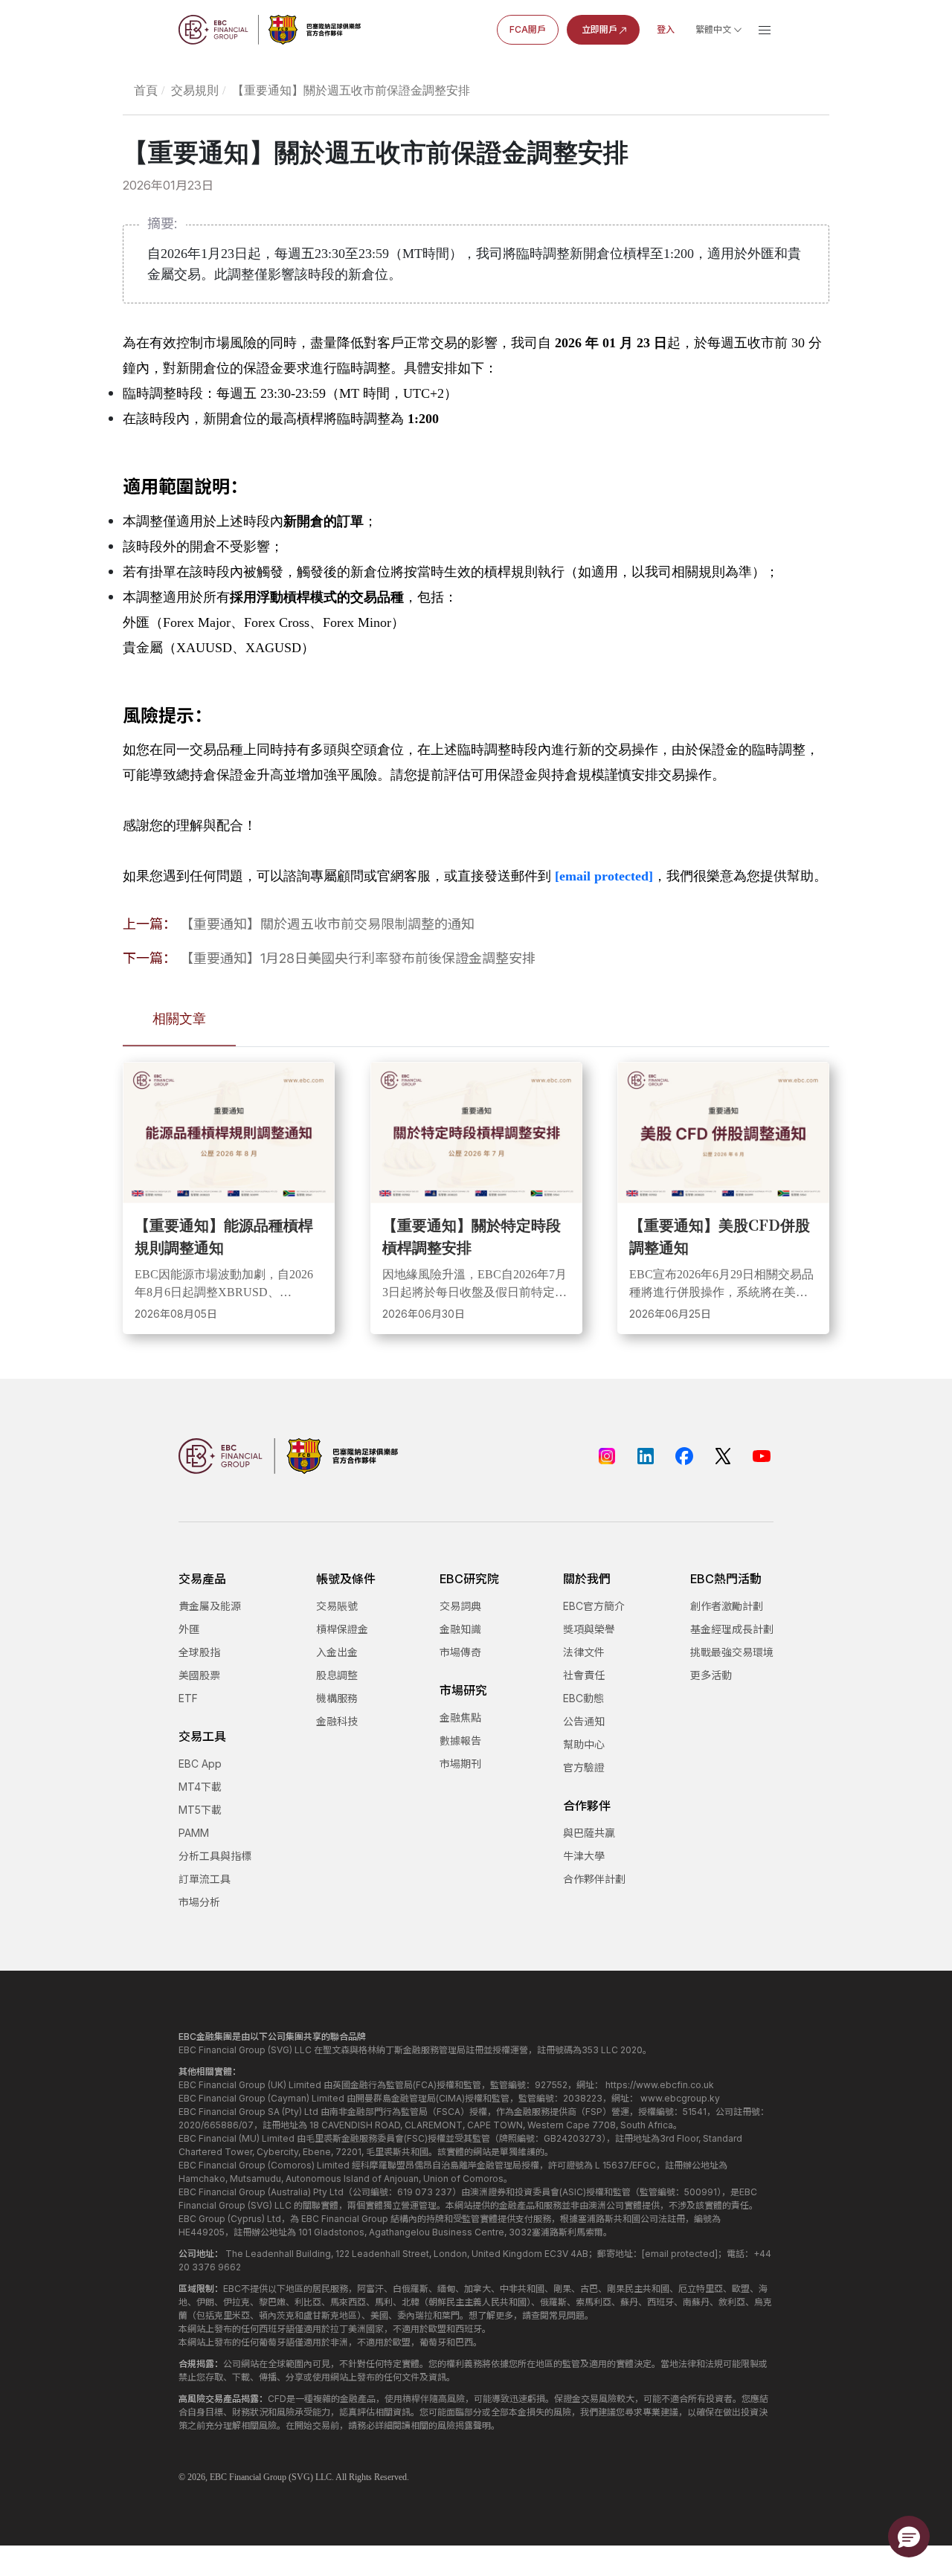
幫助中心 (584, 1744)
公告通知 (584, 1721)
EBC (218, 2477)
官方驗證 (584, 1767)
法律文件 (584, 1652)
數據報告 (460, 1741)
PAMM (194, 1833)
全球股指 (199, 1652)
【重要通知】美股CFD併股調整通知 (720, 1236)
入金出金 (337, 1652)
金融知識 (460, 1629)
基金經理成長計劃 (732, 1629)
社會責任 (584, 1675)
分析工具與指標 (215, 1856)
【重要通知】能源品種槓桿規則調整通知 (224, 1236)
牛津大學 (584, 1856)
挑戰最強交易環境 (732, 1652)
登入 (666, 29)
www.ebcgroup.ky (680, 2098)
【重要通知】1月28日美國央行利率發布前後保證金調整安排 (358, 958)
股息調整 (337, 1675)
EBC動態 (583, 1698)
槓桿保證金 (342, 1629)
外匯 (189, 1629)
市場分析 (199, 1902)
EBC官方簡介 (594, 1606)
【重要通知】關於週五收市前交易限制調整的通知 (327, 924)
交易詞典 (460, 1606)
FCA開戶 (528, 29)
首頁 (146, 90)
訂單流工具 (205, 1879)
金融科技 (337, 1721)
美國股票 (199, 1675)
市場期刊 (460, 1764)
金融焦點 (460, 1717)
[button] (909, 2537)
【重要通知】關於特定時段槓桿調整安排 (472, 1236)
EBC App (200, 1764)
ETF (188, 1698)
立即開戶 (599, 29)
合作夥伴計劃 (594, 1879)
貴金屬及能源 (210, 1606)
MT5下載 (200, 1810)
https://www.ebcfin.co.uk (660, 2085)
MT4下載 (200, 1787)
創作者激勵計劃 (727, 1606)
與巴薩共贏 (589, 1833)
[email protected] (604, 876)
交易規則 (195, 90)
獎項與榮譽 (589, 1629)
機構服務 (337, 1698)
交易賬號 (337, 1606)
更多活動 (711, 1675)
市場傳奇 (460, 1652)
